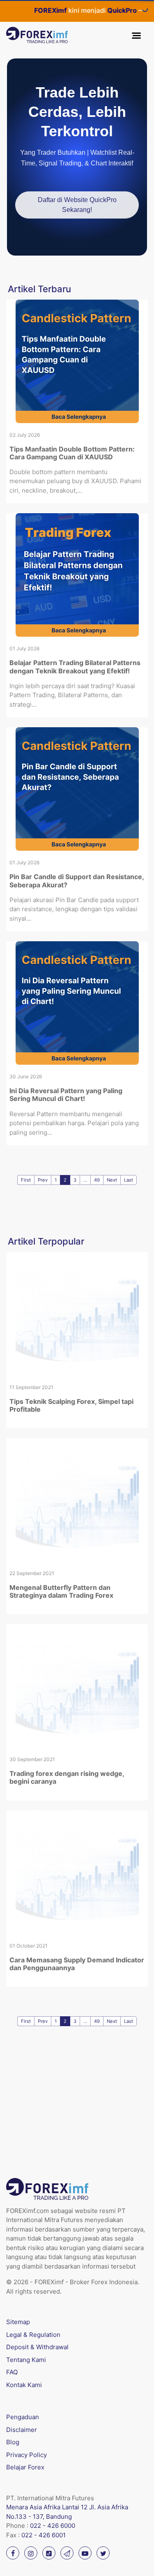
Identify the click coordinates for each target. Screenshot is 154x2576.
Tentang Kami (26, 2360)
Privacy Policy (26, 2455)
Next (112, 1180)
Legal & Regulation (33, 2335)
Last (129, 1180)
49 (97, 1180)
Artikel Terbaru (39, 289)
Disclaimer (22, 2430)
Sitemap (18, 2322)
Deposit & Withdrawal (37, 2347)
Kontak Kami (24, 2385)
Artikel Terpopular (46, 1241)
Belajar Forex (25, 2467)
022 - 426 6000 (53, 2526)
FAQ (12, 2372)
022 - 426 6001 (44, 2535)
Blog (13, 2442)
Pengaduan (23, 2417)
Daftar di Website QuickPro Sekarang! (77, 205)
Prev (43, 1180)
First (26, 1180)
